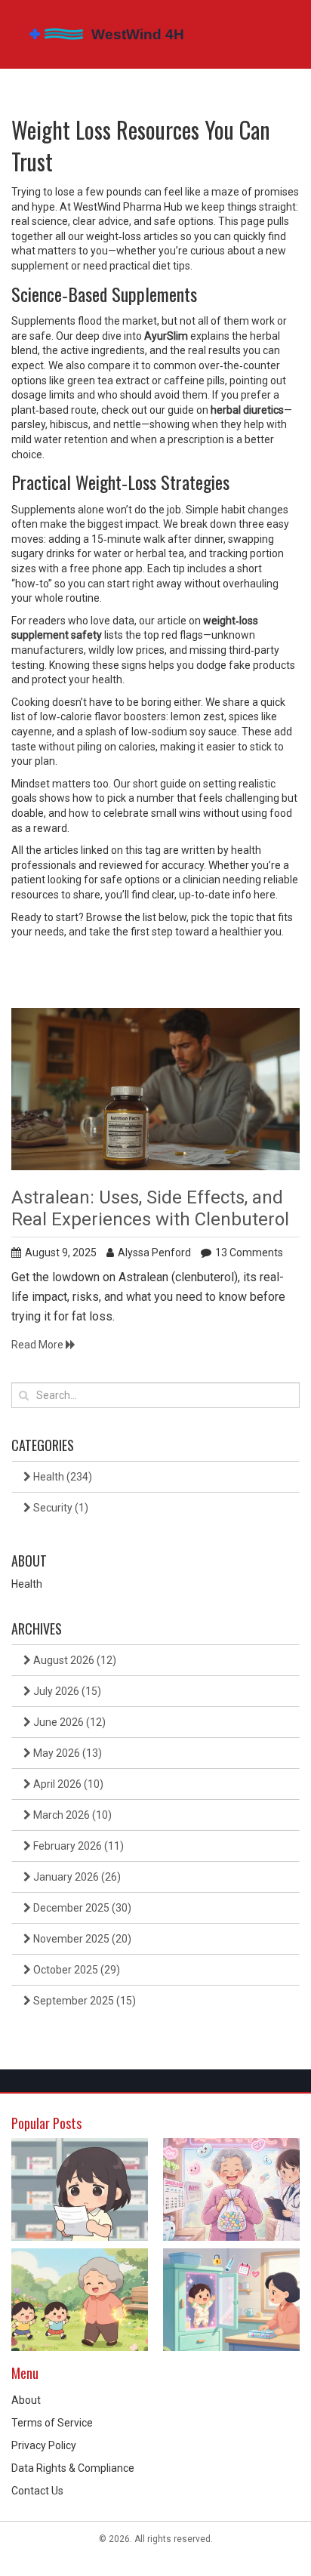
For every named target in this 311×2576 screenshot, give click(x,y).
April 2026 (67, 1784)
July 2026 (66, 1691)
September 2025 (83, 2001)
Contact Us (37, 2491)
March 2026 (71, 1815)
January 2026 (76, 1877)
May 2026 (66, 1753)
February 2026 (77, 1846)
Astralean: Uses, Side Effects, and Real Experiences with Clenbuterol (150, 1208)
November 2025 (81, 1939)
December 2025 (81, 1908)
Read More (38, 1345)
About (26, 2400)
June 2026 (68, 1722)
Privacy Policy (44, 2445)
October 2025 (75, 1970)
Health (62, 1477)
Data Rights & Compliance (73, 2468)
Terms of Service (52, 2423)
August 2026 (74, 1660)
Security (60, 1508)
